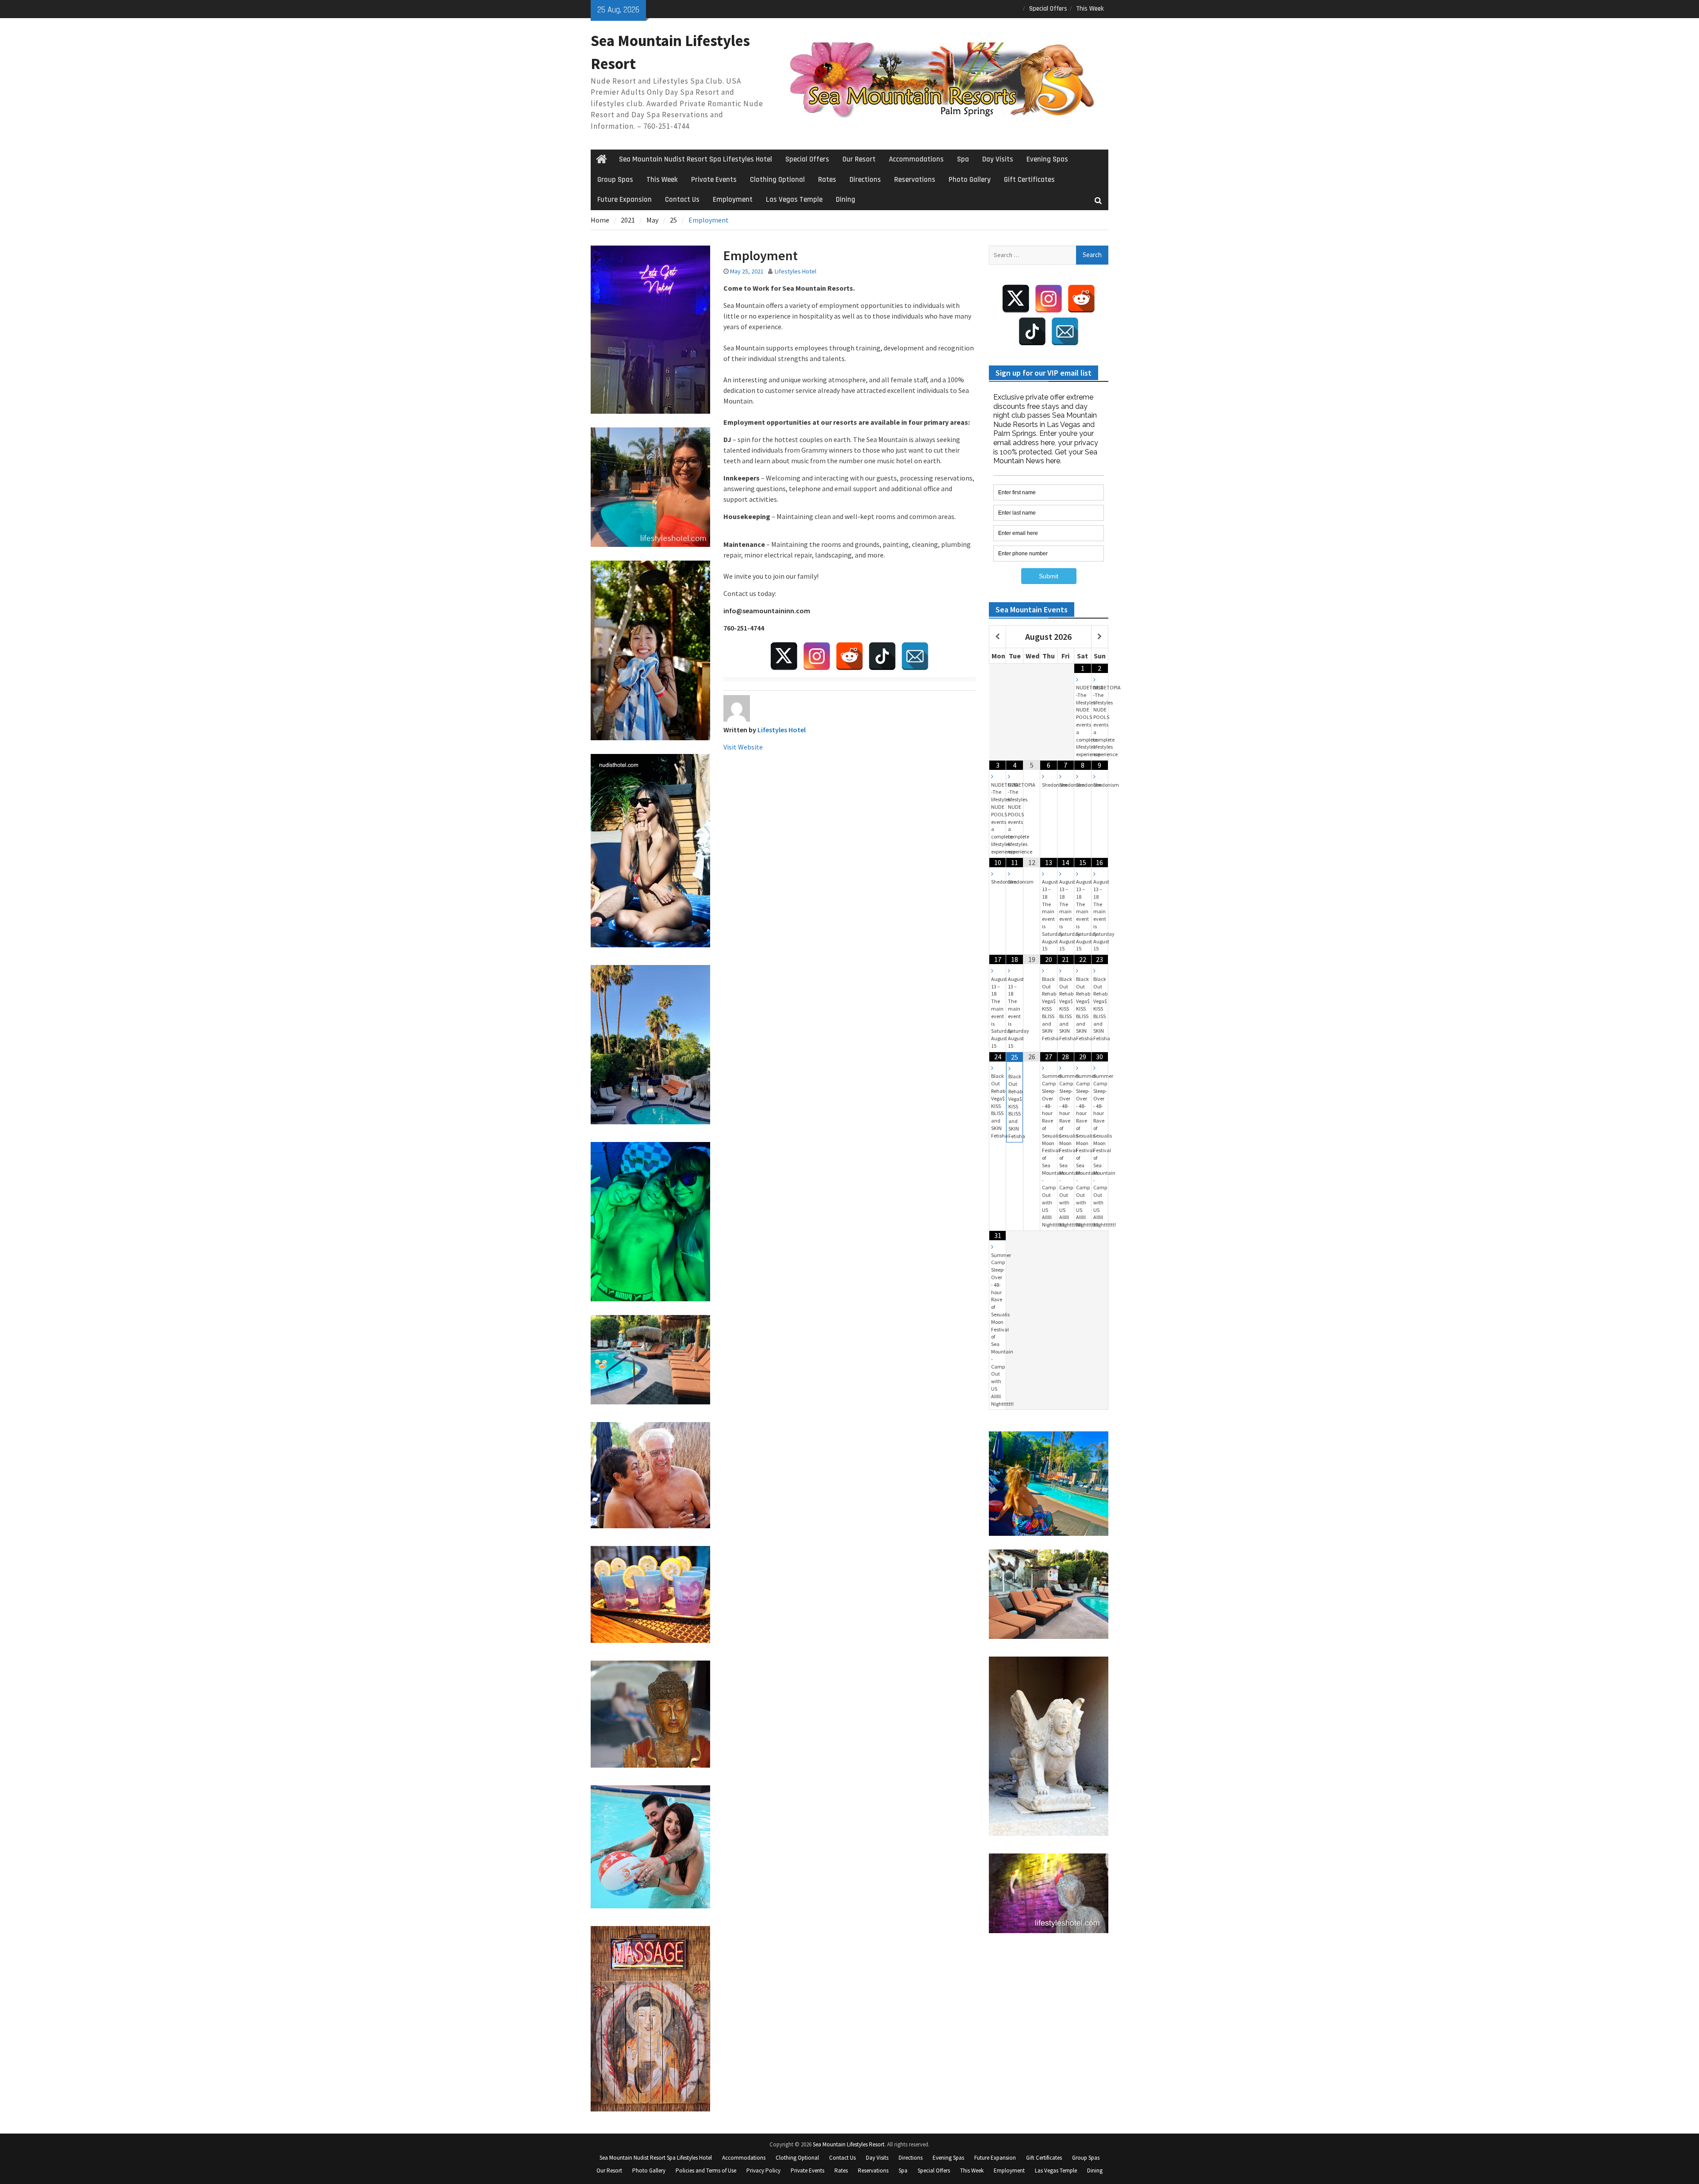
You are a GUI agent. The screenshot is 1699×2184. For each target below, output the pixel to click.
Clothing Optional (777, 180)
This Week (1090, 9)
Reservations (915, 180)
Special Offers (1048, 9)
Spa (963, 159)
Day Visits (998, 159)
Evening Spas (1047, 159)
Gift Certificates (1029, 180)
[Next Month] (1100, 637)
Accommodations (916, 159)
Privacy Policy (763, 2171)
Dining (846, 200)
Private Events (714, 180)
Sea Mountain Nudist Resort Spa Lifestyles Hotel (696, 159)
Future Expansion (625, 200)
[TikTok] (882, 656)
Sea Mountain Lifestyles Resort (849, 2144)
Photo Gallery (970, 180)
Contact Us (682, 200)
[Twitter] (784, 656)
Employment (733, 200)
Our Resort (859, 159)
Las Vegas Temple (794, 200)
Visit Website (743, 747)
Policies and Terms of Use (706, 2171)
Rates (827, 180)
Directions (865, 180)
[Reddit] (849, 656)
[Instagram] (817, 656)
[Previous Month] (997, 637)
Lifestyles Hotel (796, 271)
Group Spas (615, 180)
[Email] (915, 656)
